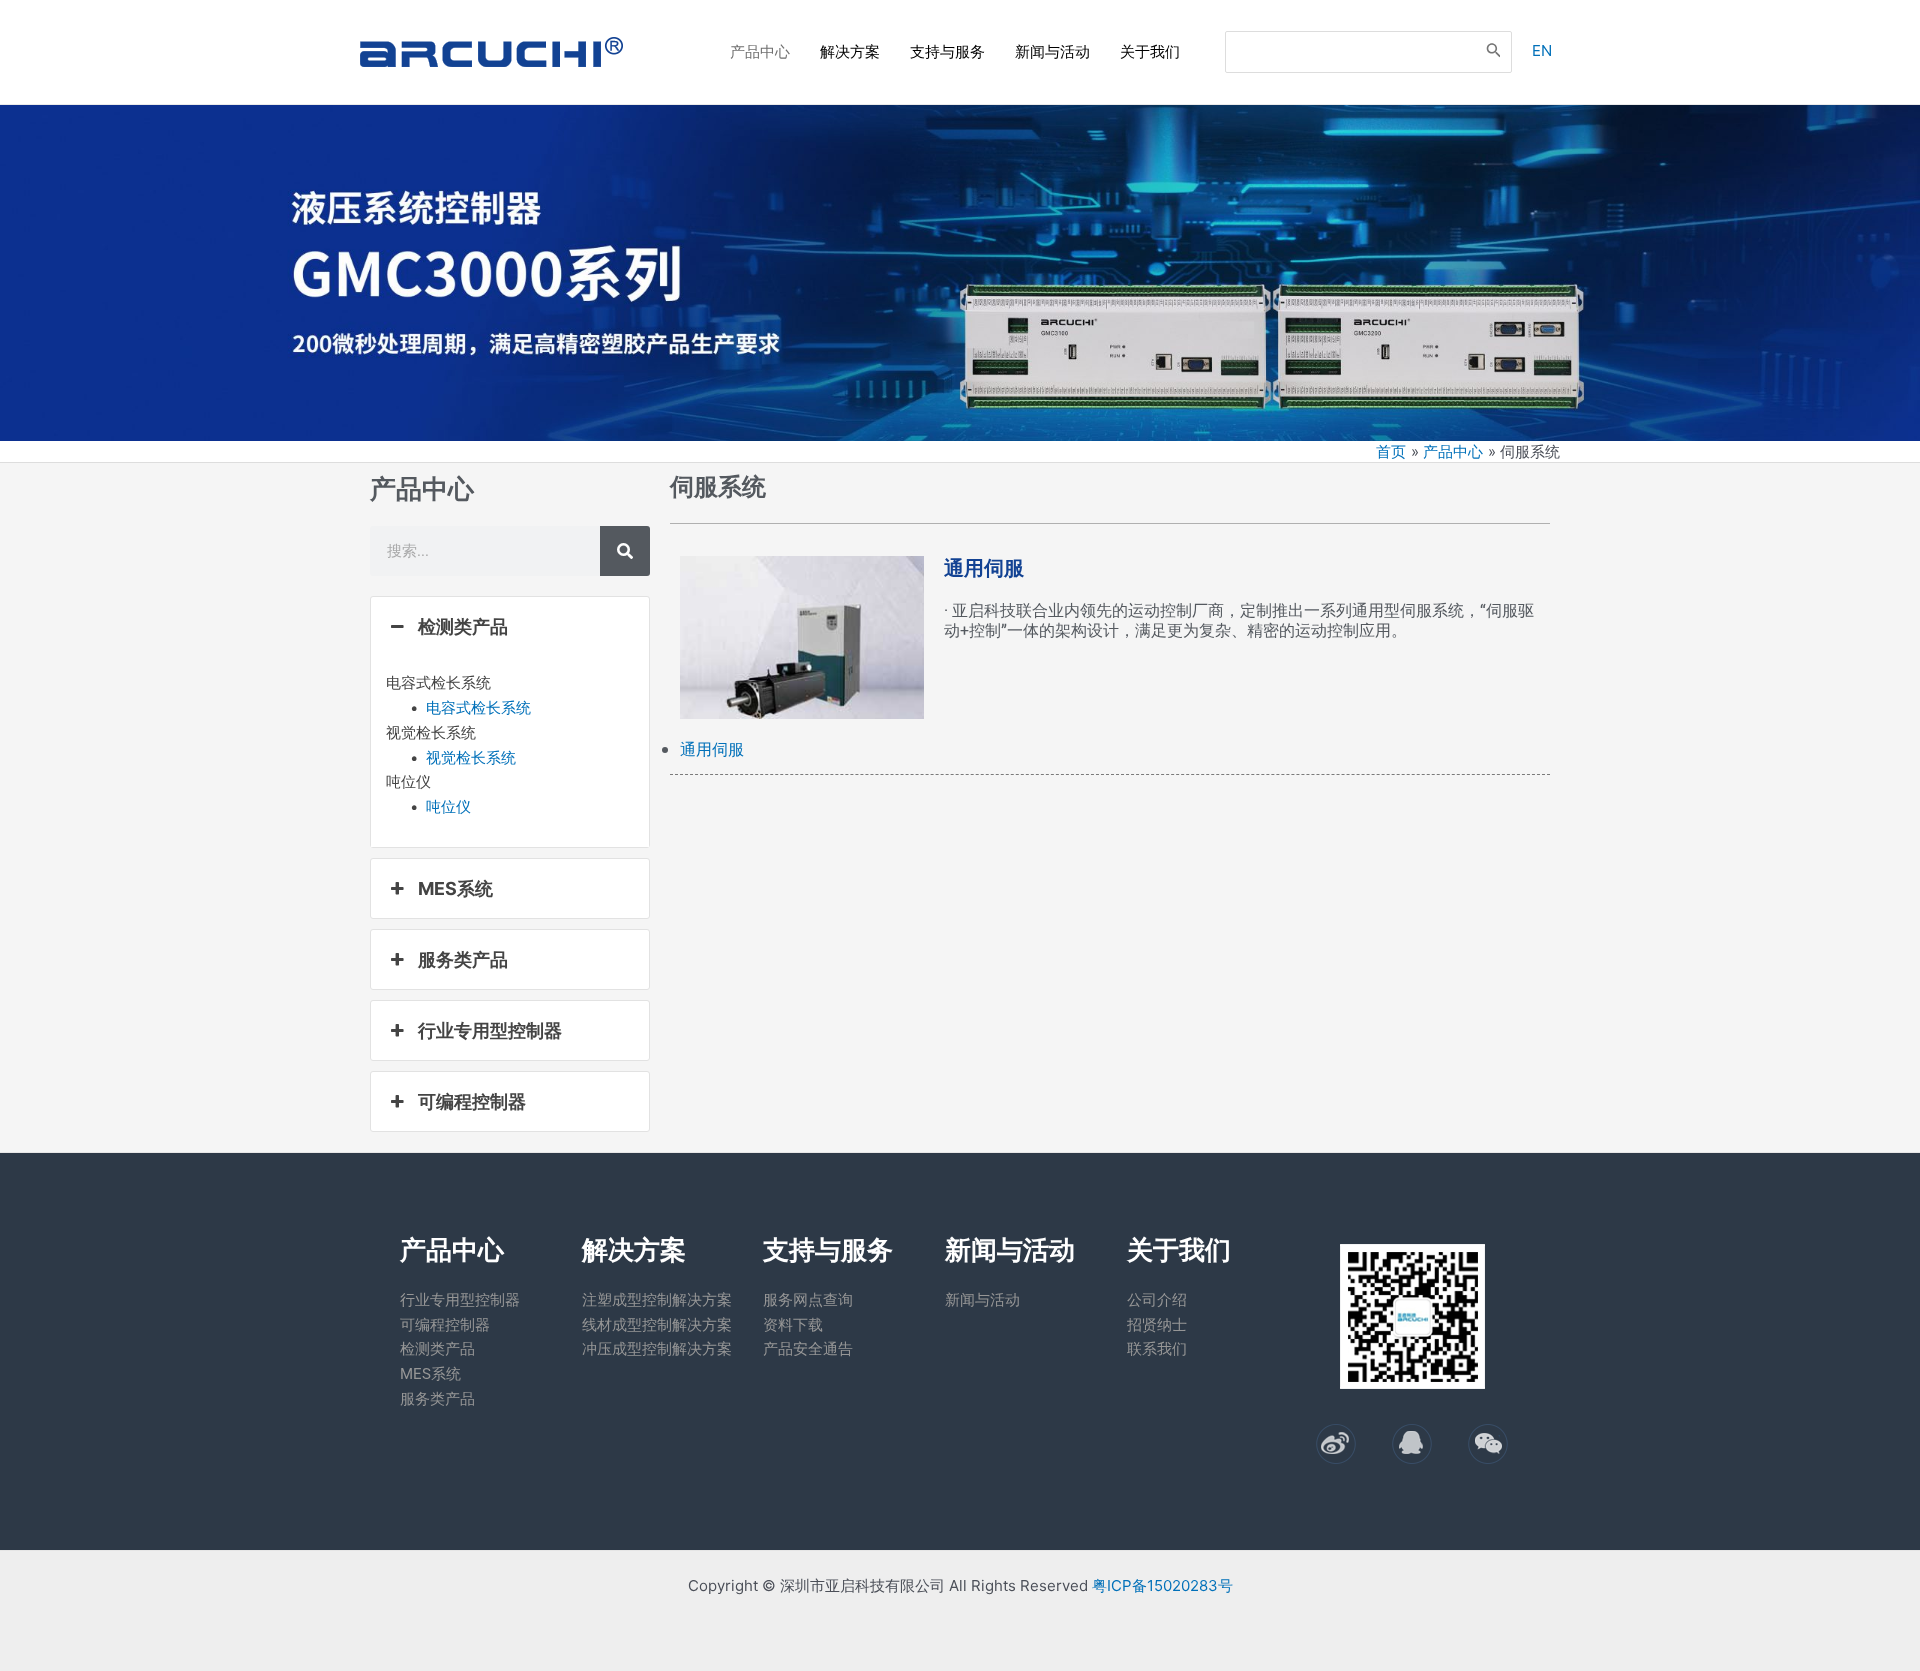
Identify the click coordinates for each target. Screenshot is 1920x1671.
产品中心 (760, 51)
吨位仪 (448, 806)
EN (1542, 50)
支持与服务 (947, 51)
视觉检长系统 (471, 757)
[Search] (1494, 52)
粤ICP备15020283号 (1162, 1585)
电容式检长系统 (478, 707)
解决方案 (850, 51)
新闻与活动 (1052, 51)
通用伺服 (712, 748)
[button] (510, 626)
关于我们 (1150, 51)
